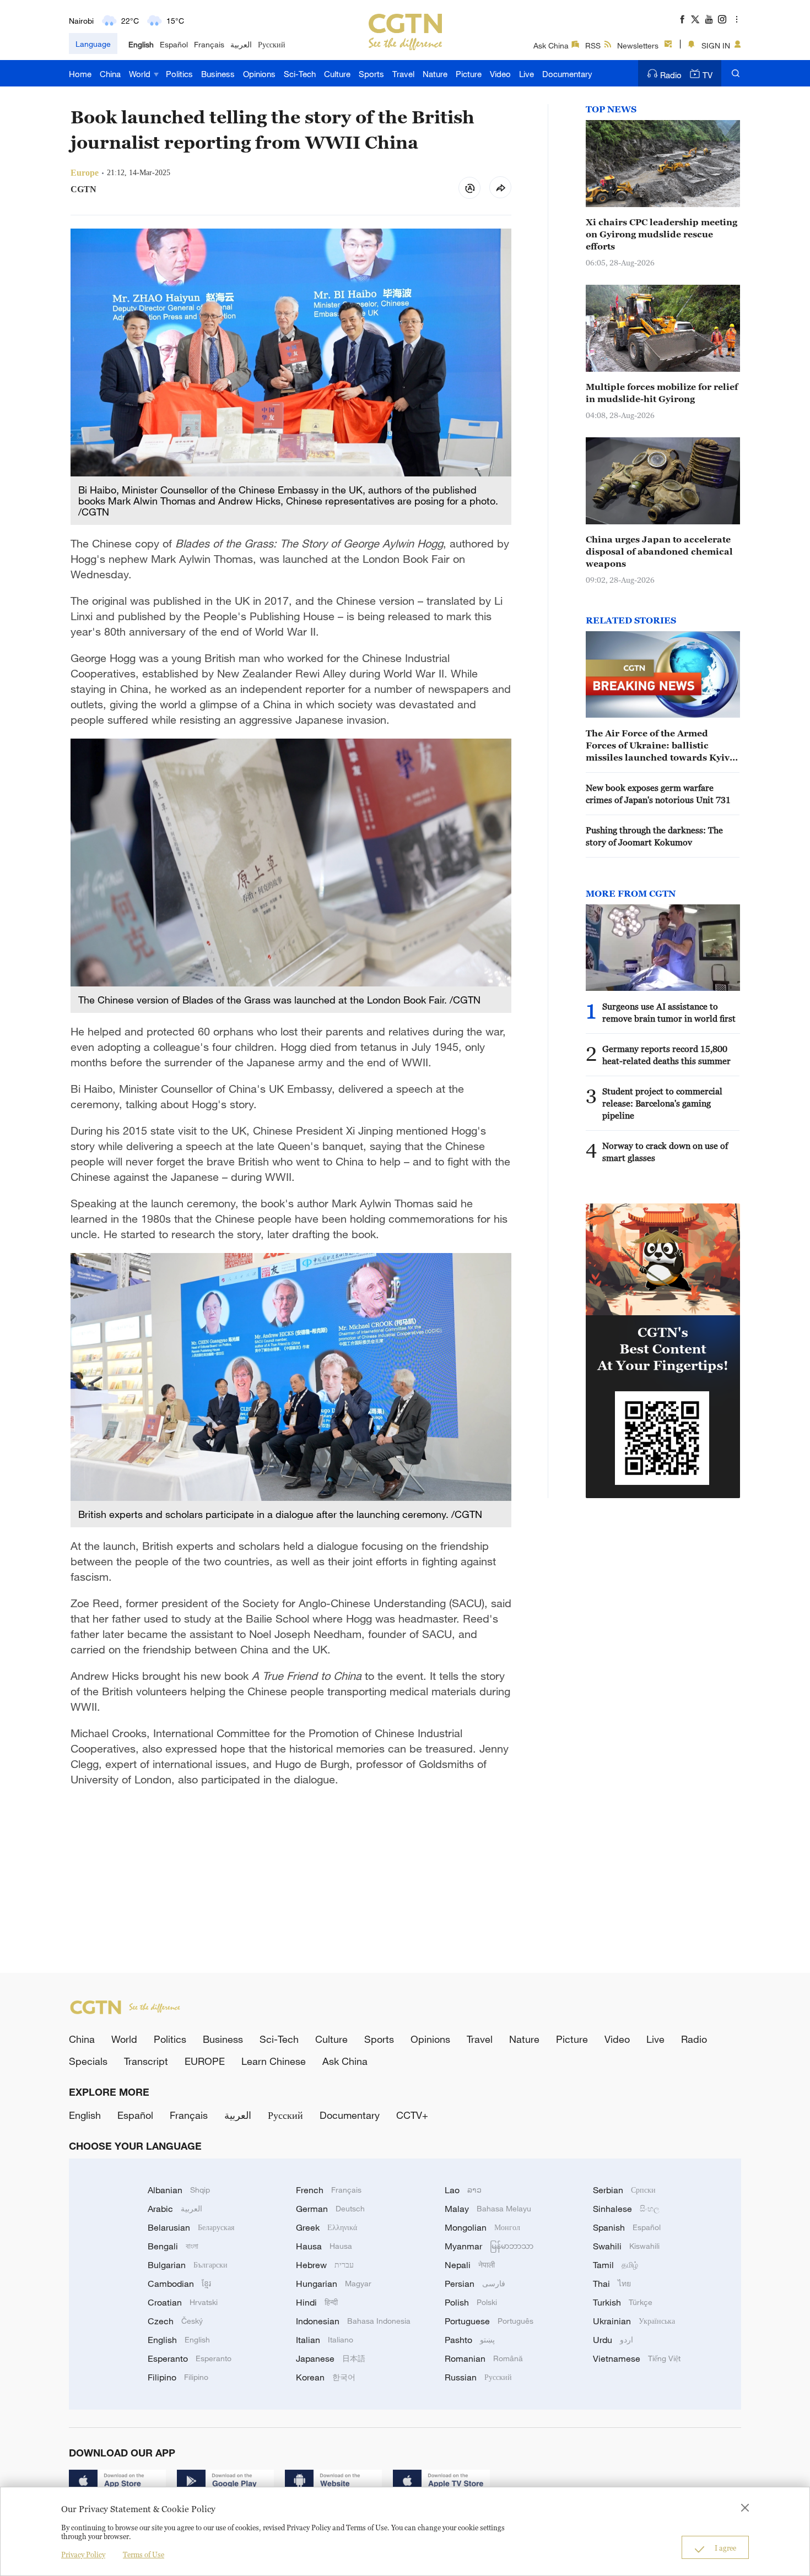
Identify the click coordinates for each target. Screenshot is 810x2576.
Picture (469, 74)
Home (80, 74)
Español (174, 44)
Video (500, 74)
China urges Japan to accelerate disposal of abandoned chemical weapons (659, 551)
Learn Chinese (274, 2061)
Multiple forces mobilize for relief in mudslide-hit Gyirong (662, 393)
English (141, 44)
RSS (593, 45)
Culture (337, 74)
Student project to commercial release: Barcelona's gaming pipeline (662, 1103)
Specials (88, 2061)
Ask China (551, 45)
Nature (435, 74)
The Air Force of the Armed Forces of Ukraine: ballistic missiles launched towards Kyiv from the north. (658, 746)
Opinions (259, 74)
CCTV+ (412, 2115)
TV (708, 75)
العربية (241, 44)
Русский (272, 44)
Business (218, 74)
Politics (179, 74)
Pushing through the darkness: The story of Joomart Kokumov (654, 836)
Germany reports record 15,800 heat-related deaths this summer (666, 1055)
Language (93, 44)
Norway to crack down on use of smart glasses (665, 1152)
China (110, 74)
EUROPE (205, 2061)
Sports (371, 74)
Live (526, 74)
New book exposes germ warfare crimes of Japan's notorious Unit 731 (658, 794)
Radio (671, 75)
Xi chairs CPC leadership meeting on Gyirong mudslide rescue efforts (661, 234)
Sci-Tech (300, 74)
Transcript (146, 2061)
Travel (403, 74)
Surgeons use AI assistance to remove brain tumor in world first (669, 1012)
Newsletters (638, 45)
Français (209, 44)
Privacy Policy (83, 2555)
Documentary (567, 74)
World (141, 74)
